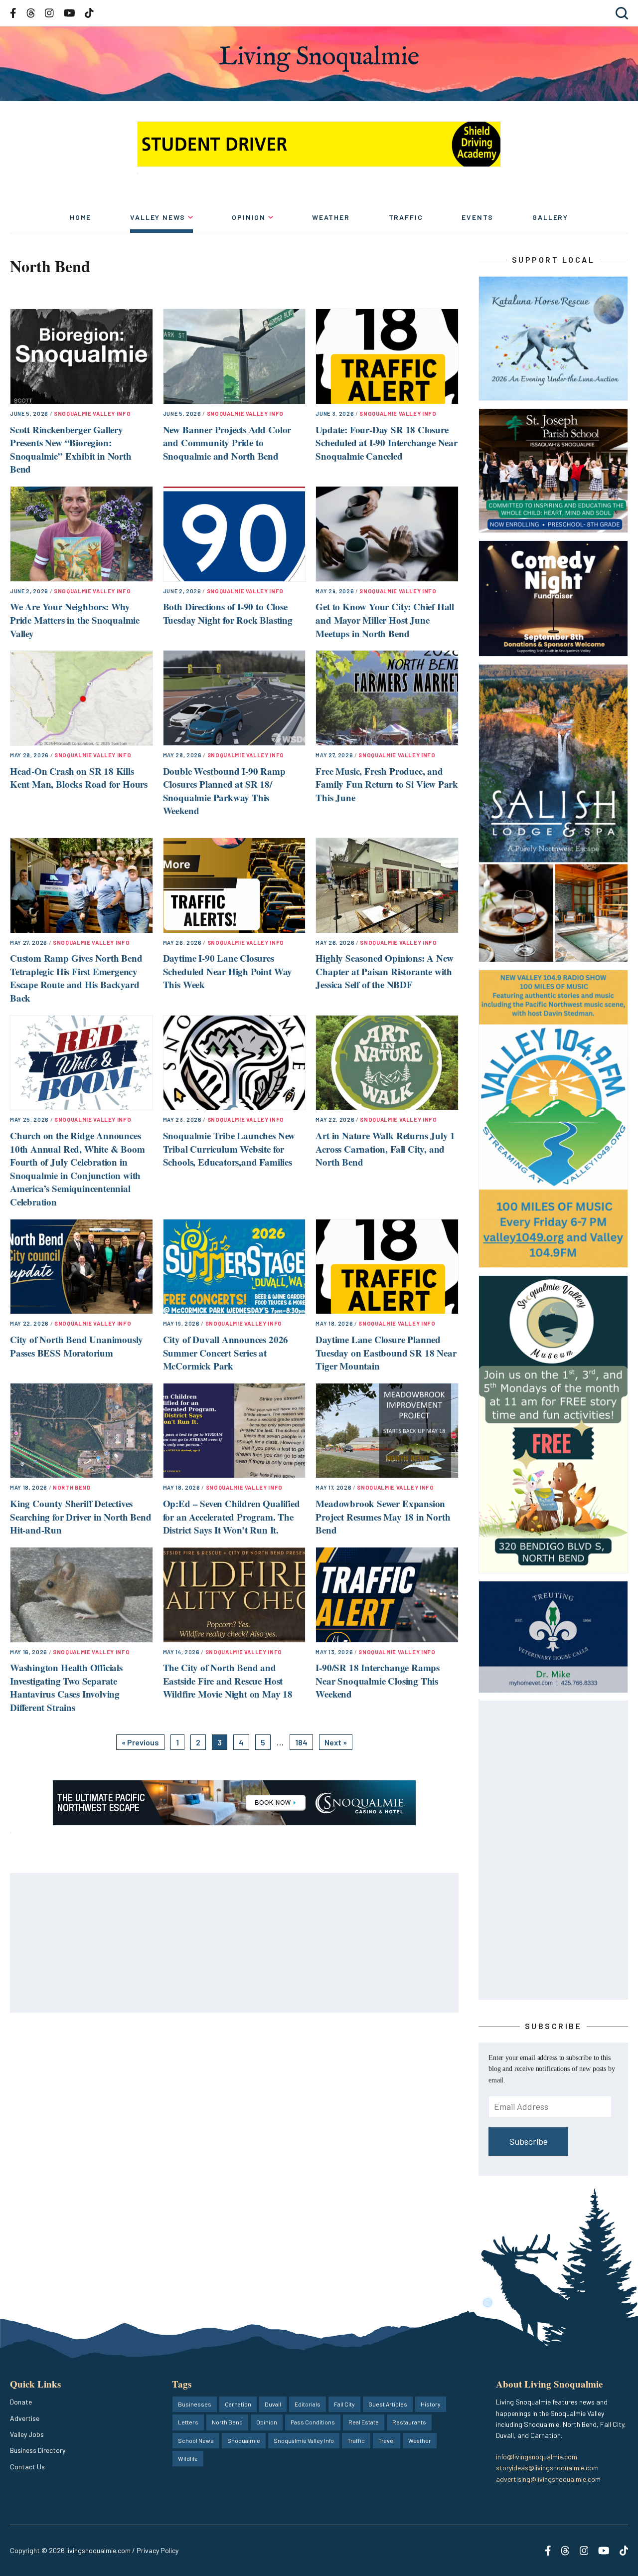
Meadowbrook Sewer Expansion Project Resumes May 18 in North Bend (383, 1517)
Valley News (158, 217)
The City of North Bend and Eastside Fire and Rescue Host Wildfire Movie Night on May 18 (228, 1681)
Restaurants (409, 2422)
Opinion (249, 217)
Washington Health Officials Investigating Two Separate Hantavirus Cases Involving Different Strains (66, 1687)
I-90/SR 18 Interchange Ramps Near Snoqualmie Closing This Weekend (378, 1681)
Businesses (195, 2404)
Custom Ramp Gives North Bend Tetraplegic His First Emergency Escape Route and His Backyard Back (76, 978)
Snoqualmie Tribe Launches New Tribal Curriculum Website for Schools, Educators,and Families (229, 1149)
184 (301, 1742)
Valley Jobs (27, 2434)
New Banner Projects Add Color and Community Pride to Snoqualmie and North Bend (227, 443)
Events (478, 217)
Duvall (273, 2404)
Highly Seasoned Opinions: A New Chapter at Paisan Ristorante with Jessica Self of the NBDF (384, 971)
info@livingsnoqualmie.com (537, 2457)
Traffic (406, 217)
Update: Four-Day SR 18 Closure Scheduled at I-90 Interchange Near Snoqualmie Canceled (387, 443)
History (431, 2404)
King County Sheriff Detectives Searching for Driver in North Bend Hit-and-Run (81, 1517)
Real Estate (364, 2422)
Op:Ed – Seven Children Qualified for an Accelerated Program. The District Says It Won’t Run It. (232, 1517)
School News (196, 2440)
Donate (21, 2402)
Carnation (238, 2404)
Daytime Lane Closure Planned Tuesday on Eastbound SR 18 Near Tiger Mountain (386, 1353)
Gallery (550, 217)
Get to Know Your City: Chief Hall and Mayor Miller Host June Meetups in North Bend (385, 620)
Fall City (344, 2404)
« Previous (140, 1742)
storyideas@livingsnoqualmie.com (547, 2468)
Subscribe (529, 2141)
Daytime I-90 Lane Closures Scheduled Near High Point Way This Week (228, 971)
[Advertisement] (235, 1943)
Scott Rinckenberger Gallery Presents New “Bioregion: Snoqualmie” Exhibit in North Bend (71, 449)
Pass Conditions (313, 2422)
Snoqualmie (244, 2440)
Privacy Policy (158, 2550)
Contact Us (27, 2467)
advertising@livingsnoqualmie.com (548, 2479)
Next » (336, 1742)
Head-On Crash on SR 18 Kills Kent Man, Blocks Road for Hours (79, 778)
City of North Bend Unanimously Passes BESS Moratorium (77, 1346)
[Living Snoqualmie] (319, 59)
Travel (387, 2440)
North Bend (72, 1487)
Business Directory (38, 2450)
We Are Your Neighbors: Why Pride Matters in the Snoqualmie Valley (75, 620)
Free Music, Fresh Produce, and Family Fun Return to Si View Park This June (387, 784)
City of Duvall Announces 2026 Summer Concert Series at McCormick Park (226, 1353)
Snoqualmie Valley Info (92, 414)
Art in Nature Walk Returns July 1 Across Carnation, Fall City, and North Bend (385, 1149)
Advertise (25, 2418)
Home (80, 217)
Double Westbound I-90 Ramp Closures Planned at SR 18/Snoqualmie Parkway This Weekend (224, 791)
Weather (331, 217)
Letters (188, 2422)
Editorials (308, 2404)
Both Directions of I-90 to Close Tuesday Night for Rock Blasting (228, 613)
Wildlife (188, 2458)
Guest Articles (388, 2404)
